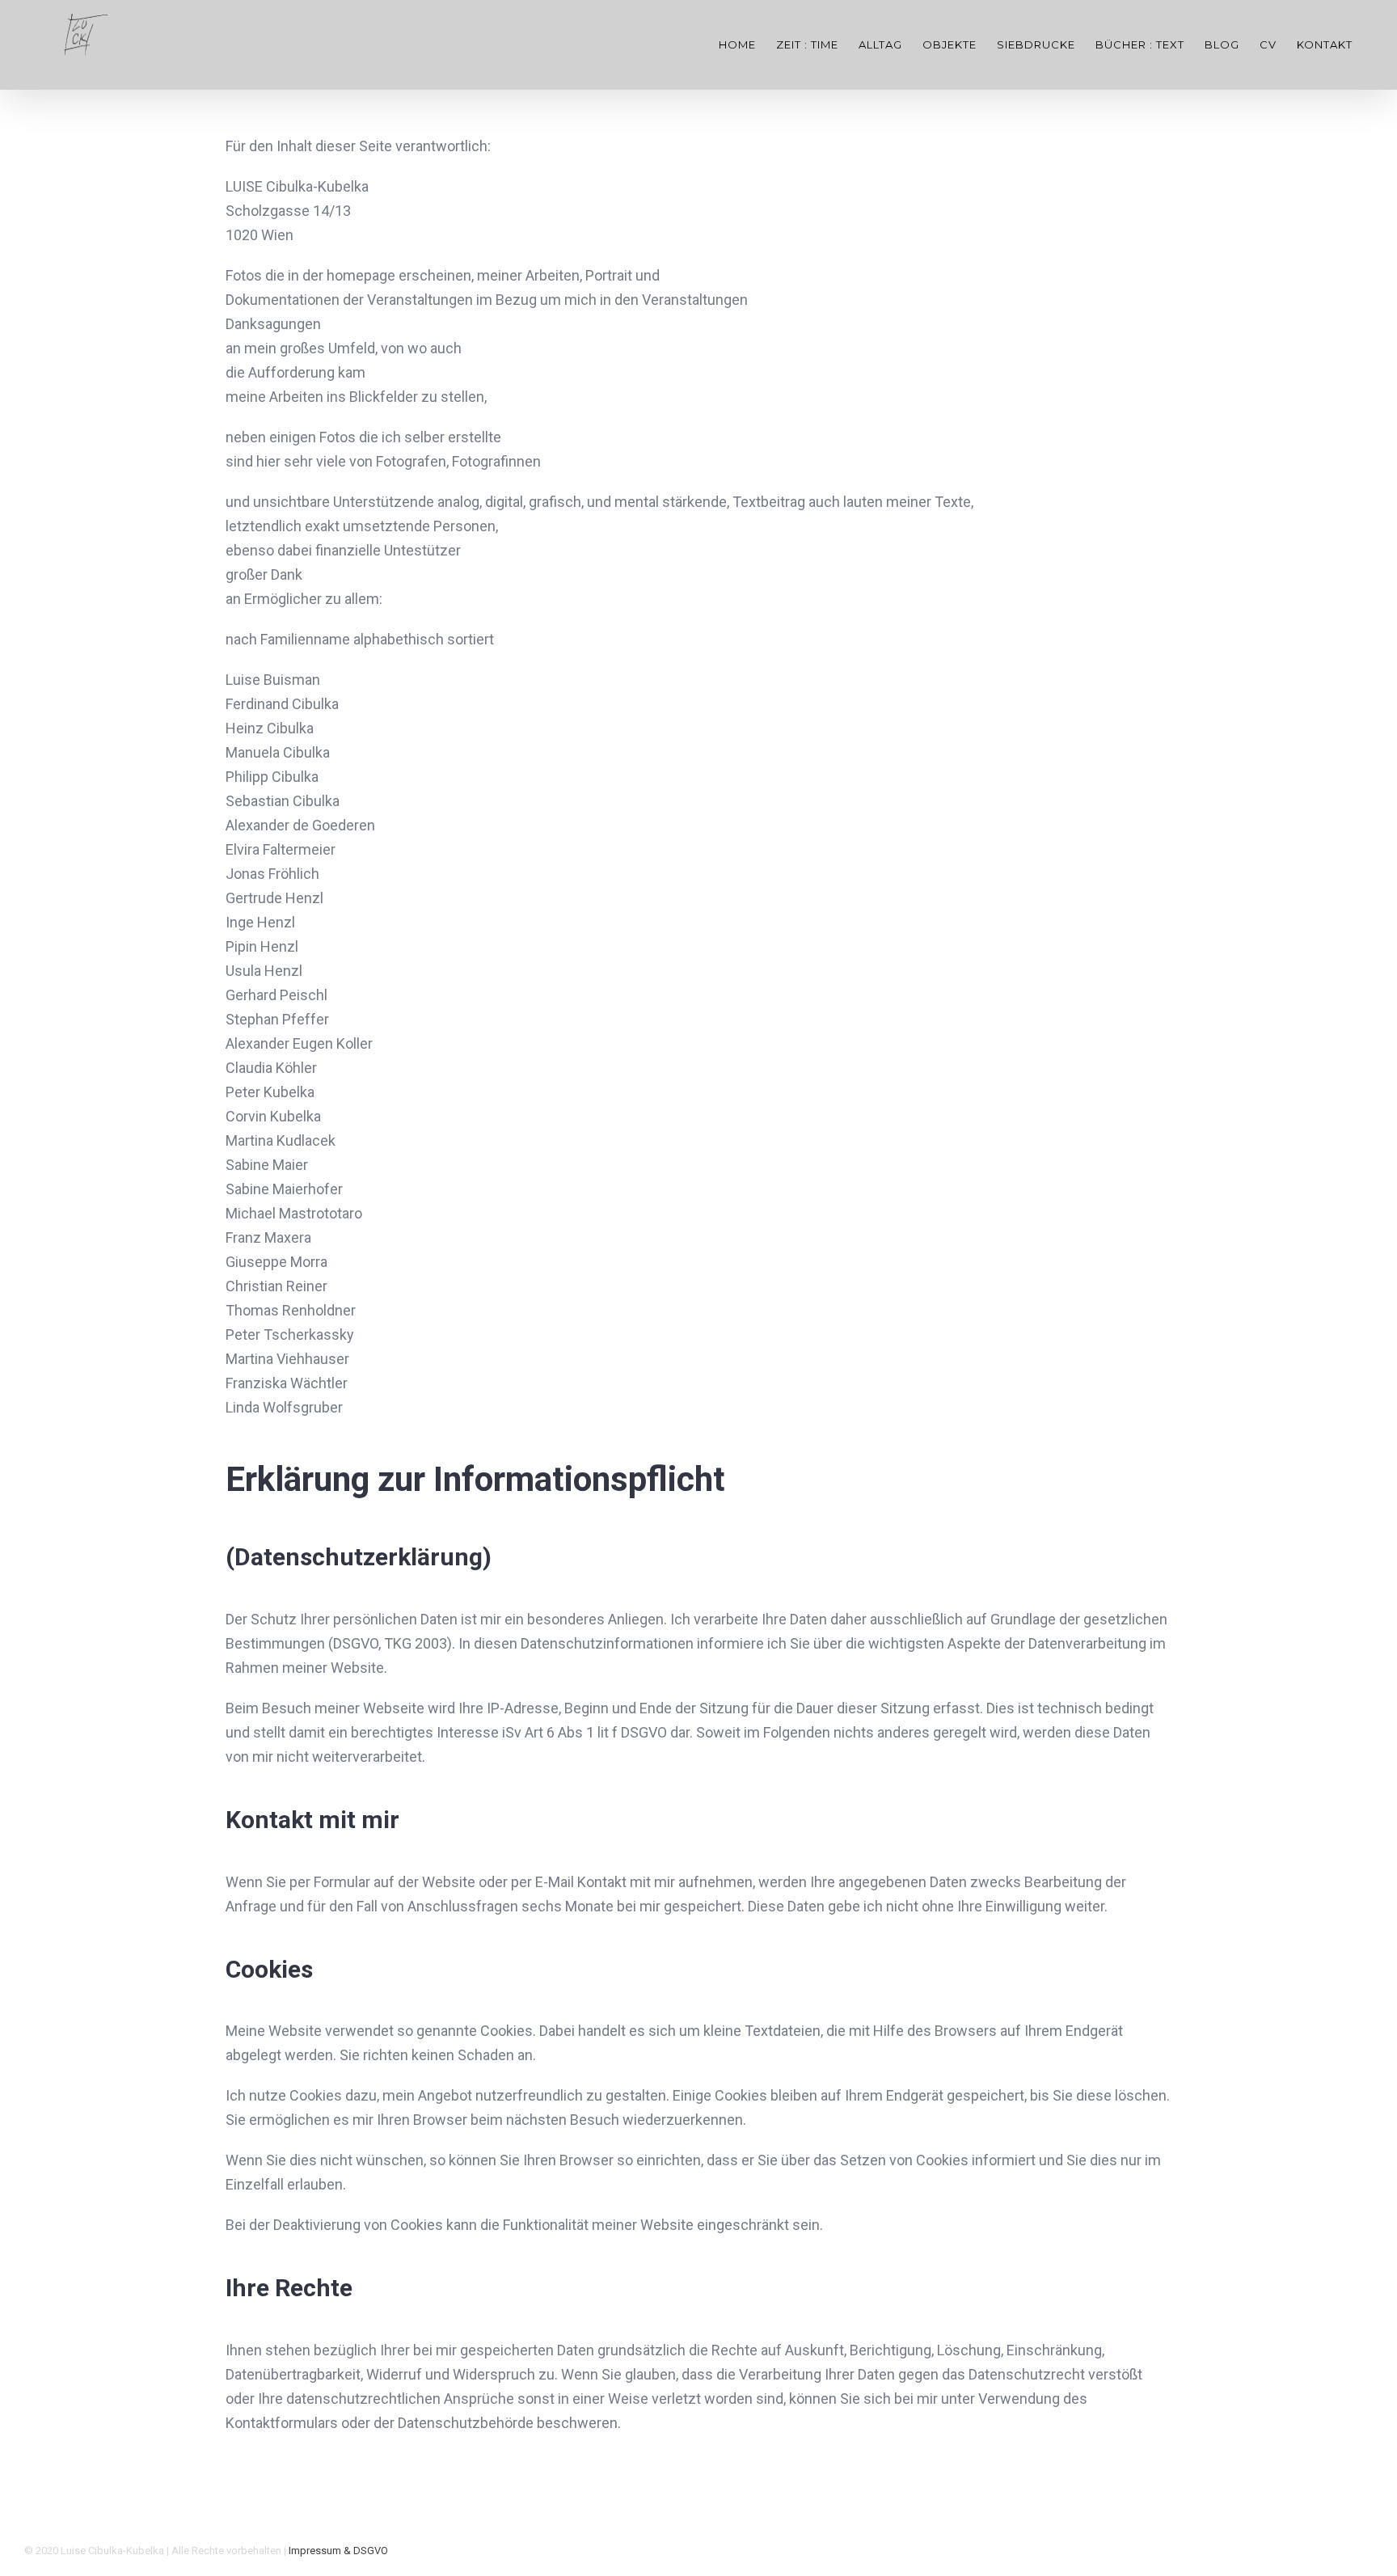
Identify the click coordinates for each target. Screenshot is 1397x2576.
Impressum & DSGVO (338, 2551)
